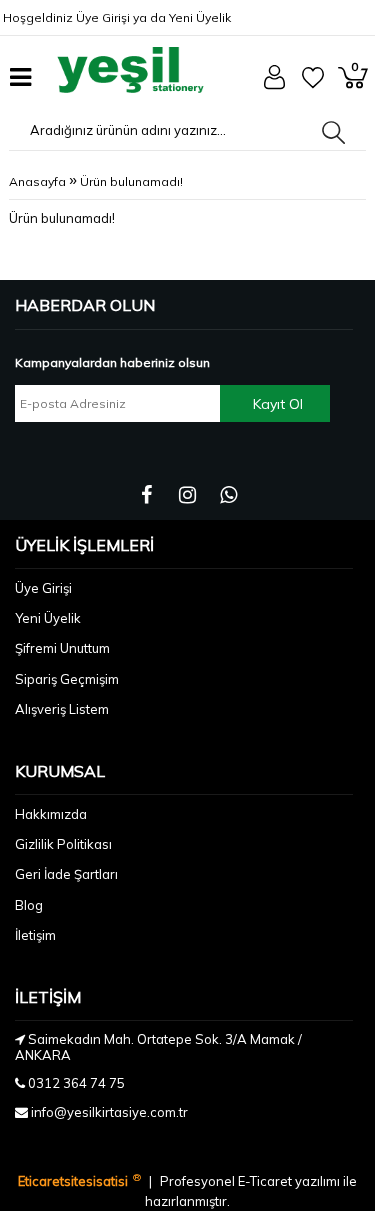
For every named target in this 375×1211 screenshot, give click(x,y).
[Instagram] (187, 495)
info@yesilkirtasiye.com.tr (109, 1112)
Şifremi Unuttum (62, 648)
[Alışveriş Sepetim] (353, 84)
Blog (29, 905)
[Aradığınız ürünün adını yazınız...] (333, 132)
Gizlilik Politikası (63, 844)
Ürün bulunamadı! (131, 181)
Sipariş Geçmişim (67, 679)
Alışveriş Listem (62, 709)
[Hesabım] (274, 85)
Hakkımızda (51, 814)
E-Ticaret (266, 1181)
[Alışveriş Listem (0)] (313, 84)
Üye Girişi (103, 17)
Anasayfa (37, 181)
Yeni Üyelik (200, 17)
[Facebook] (146, 495)
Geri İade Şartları (66, 874)
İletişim (35, 935)
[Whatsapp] (228, 495)
